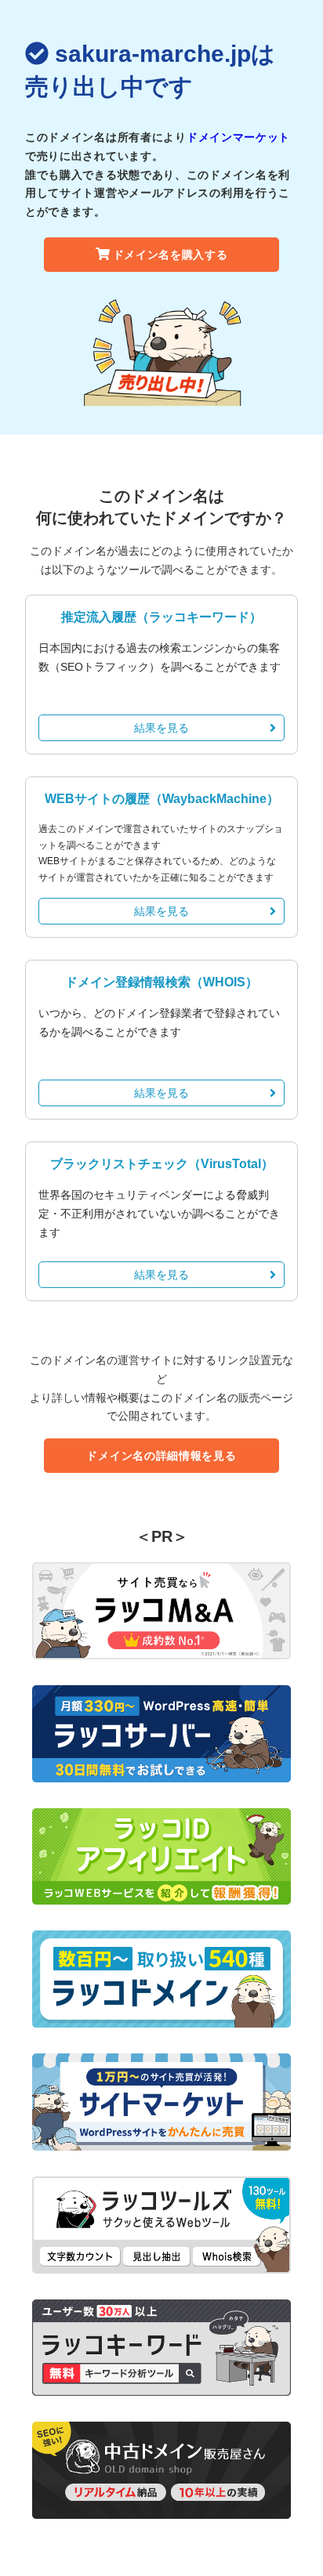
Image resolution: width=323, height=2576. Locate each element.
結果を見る (161, 728)
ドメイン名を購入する (171, 255)
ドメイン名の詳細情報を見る (161, 1456)
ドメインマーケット (238, 137)
